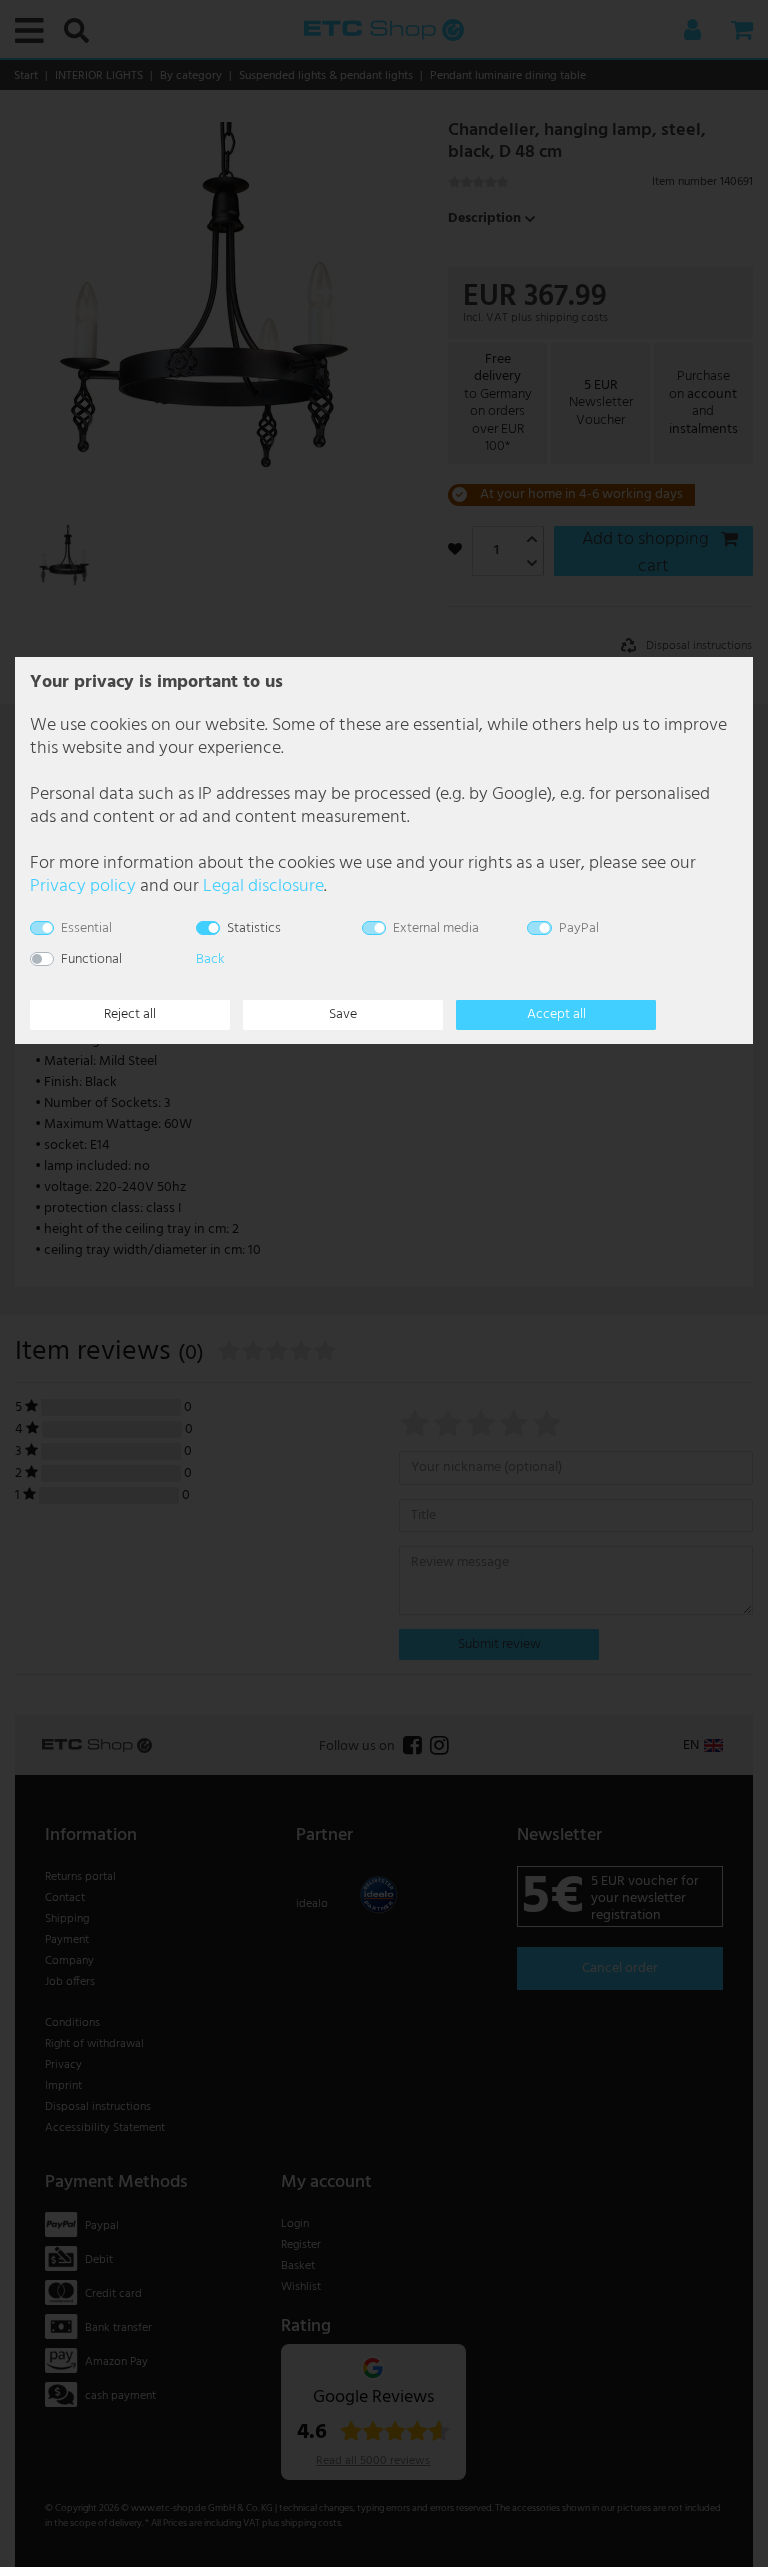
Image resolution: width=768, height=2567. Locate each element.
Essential (86, 928)
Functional (91, 959)
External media (436, 928)
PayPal (579, 928)
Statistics (254, 928)
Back (210, 959)
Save (343, 1014)
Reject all (130, 1014)
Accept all (556, 1014)
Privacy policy (83, 886)
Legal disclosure (263, 886)
